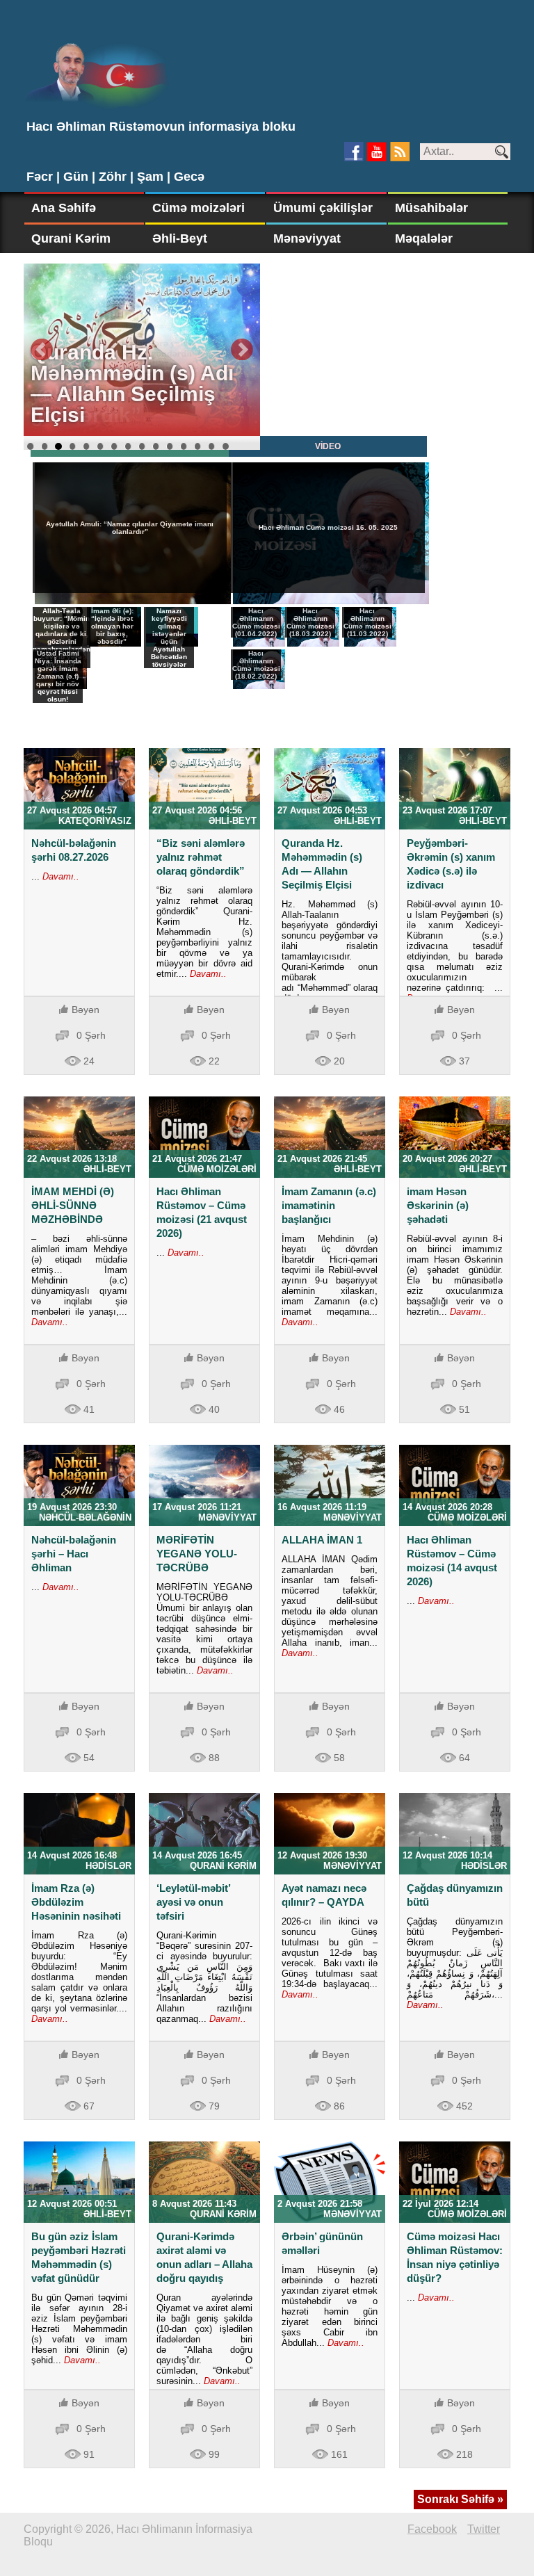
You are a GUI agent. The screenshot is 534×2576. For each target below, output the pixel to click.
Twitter (484, 2529)
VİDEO (328, 446)
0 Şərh (91, 1035)
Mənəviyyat (307, 238)
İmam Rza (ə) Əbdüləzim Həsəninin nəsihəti (76, 1902)
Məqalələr (424, 238)
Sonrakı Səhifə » (460, 2499)
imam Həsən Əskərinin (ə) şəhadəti (438, 1205)
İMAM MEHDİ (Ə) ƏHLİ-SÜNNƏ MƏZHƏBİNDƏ (73, 1205)
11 (170, 446)
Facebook (432, 2529)
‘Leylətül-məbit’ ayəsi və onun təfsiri (193, 1902)
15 (225, 446)
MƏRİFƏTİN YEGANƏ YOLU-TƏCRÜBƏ (197, 1554)
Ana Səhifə (64, 208)
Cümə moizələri (199, 208)
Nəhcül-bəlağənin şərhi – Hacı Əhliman (74, 1554)
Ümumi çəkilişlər (323, 208)
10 (156, 446)
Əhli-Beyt (180, 238)
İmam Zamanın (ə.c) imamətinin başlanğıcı (329, 1205)
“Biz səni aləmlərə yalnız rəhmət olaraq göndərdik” (201, 857)
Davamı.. (59, 876)
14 (211, 446)
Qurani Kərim (71, 238)
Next (242, 350)
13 (197, 446)
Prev (42, 350)
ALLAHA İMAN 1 (322, 1540)
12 (184, 446)
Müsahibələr (431, 208)
